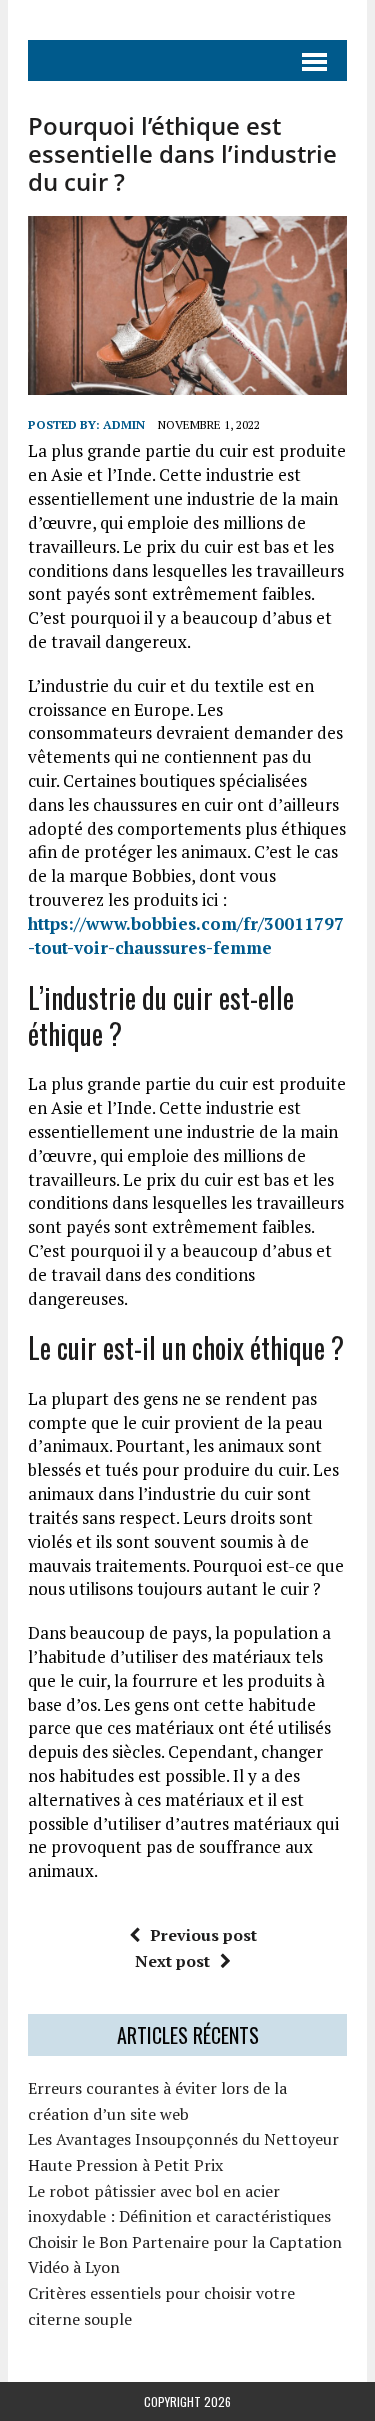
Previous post (203, 1935)
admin (124, 424)
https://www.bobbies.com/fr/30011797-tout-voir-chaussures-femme (186, 935)
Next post (172, 1961)
